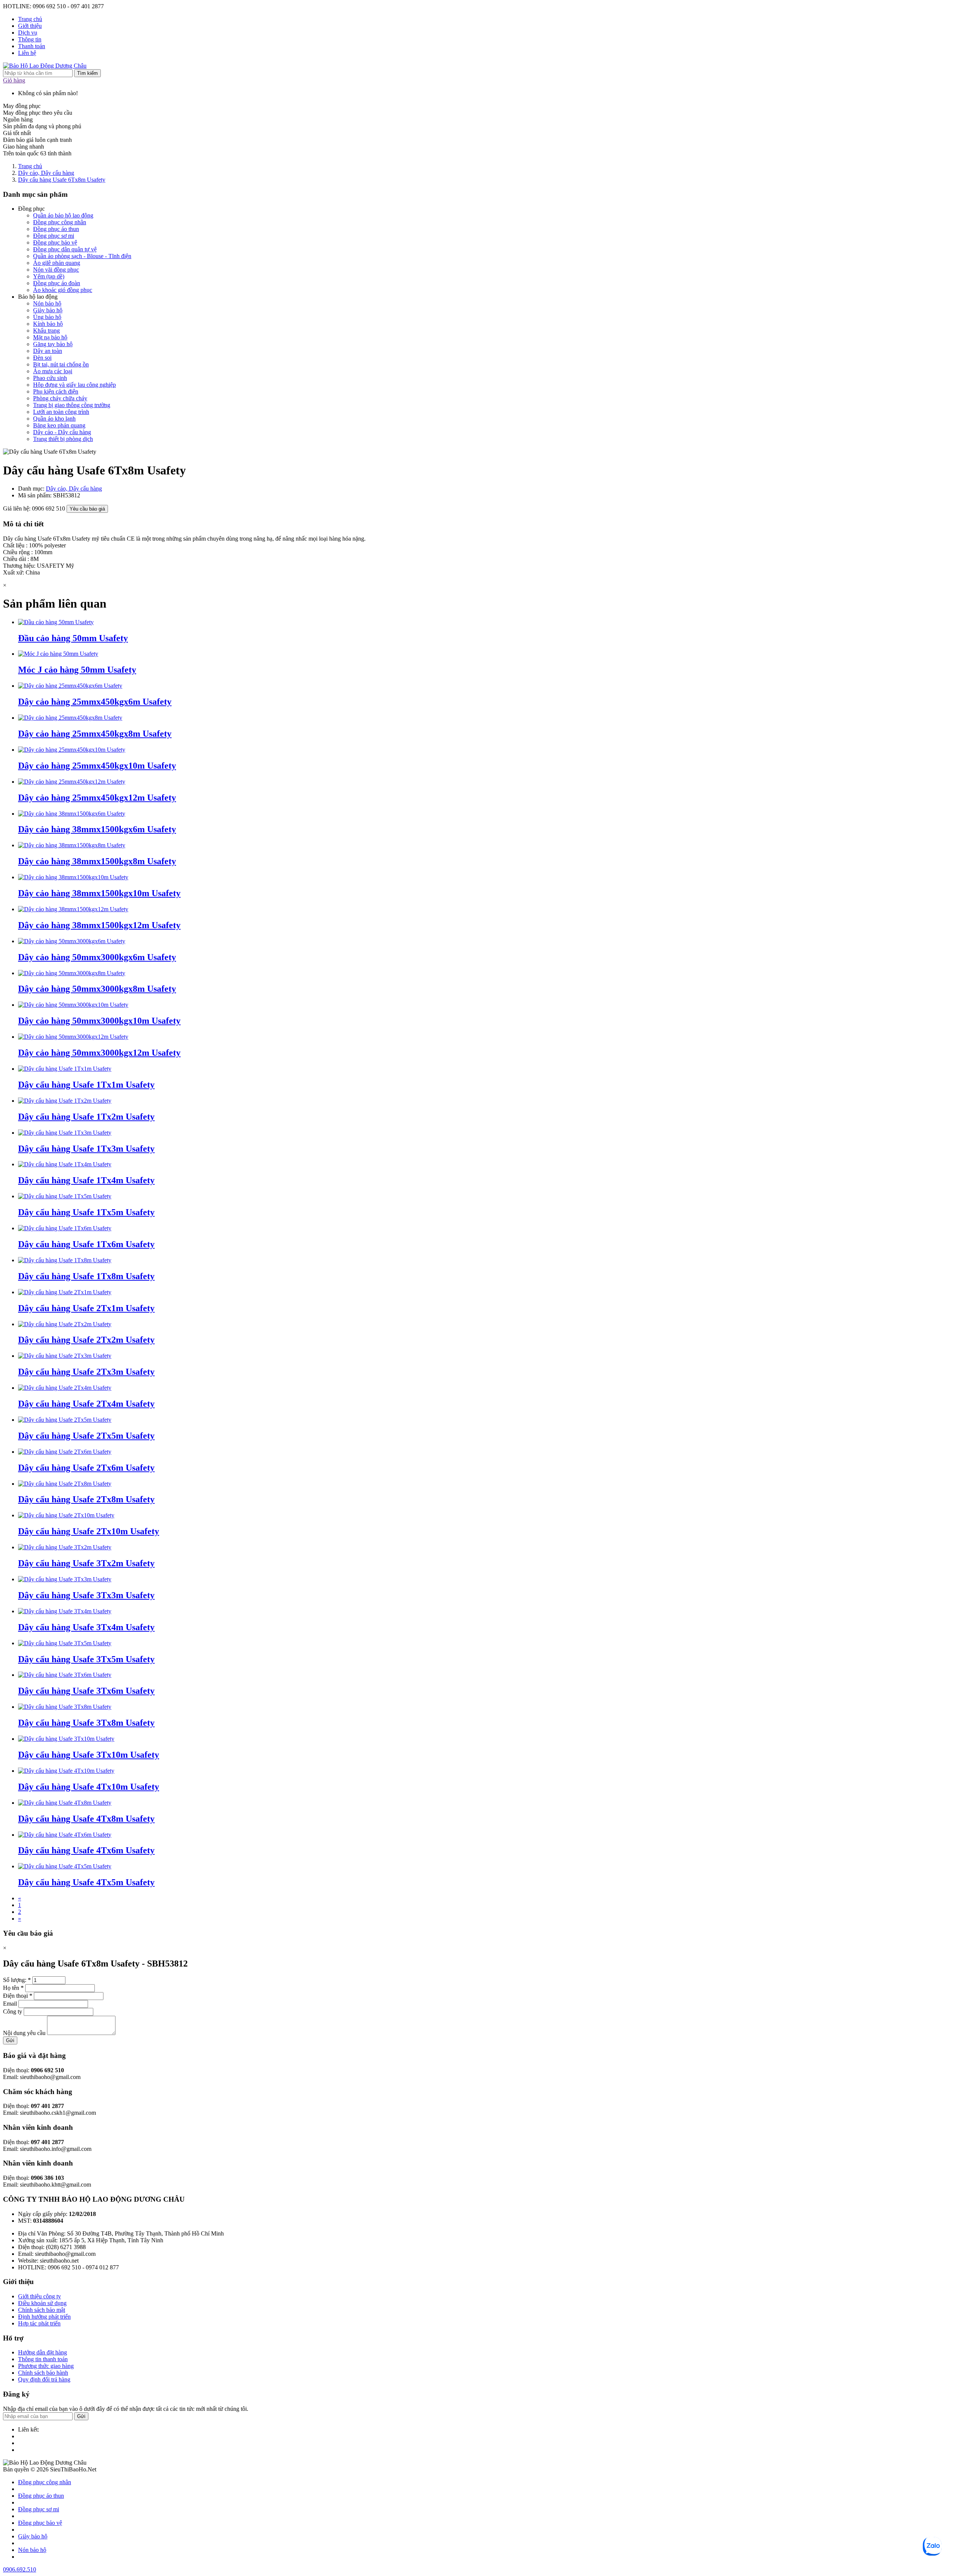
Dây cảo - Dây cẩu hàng (62, 432)
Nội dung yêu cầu (24, 2033)
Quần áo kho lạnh (54, 419)
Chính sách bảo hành (43, 2373)
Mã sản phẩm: (36, 495)
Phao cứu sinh (50, 378)
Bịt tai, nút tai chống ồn (61, 364)
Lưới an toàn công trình (61, 412)
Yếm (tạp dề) (49, 276)
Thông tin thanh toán (43, 2359)
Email (10, 2004)
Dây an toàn (48, 351)
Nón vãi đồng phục (56, 270)
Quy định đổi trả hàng (44, 2379)
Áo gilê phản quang (57, 263)
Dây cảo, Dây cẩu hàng (46, 173)
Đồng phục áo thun (56, 229)
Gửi (10, 2040)
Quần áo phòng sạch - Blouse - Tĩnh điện (82, 256)
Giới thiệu (30, 26)
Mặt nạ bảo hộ (50, 337)
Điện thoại (18, 1996)
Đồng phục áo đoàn (57, 283)
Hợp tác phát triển (39, 2323)
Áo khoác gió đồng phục (63, 290)
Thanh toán (32, 46)
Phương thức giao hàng (46, 2366)
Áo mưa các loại (53, 371)
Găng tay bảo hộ (53, 344)
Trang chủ (30, 19)
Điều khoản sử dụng (42, 2303)
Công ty (13, 2011)
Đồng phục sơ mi (54, 236)
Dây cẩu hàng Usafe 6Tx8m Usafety (62, 180)
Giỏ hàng (14, 80)
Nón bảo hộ (47, 303)
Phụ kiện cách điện (56, 391)
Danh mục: (32, 489)
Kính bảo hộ (48, 324)
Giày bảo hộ (48, 310)
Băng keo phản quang (59, 425)
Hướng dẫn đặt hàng (43, 2352)
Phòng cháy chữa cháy (60, 398)
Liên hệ (27, 53)
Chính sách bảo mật (42, 2310)
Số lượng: (17, 1980)
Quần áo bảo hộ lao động (63, 215)
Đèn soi (42, 358)
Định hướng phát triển (44, 2317)
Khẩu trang (46, 331)
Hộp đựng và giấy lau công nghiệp (74, 385)
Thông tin (30, 39)
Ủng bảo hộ (47, 317)
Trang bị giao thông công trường (72, 405)
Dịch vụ (28, 33)
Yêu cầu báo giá (87, 509)
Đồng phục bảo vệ (55, 242)
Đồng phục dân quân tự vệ (65, 249)
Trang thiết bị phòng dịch (63, 439)
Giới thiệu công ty (39, 2296)
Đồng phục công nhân (60, 222)
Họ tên (13, 1988)
